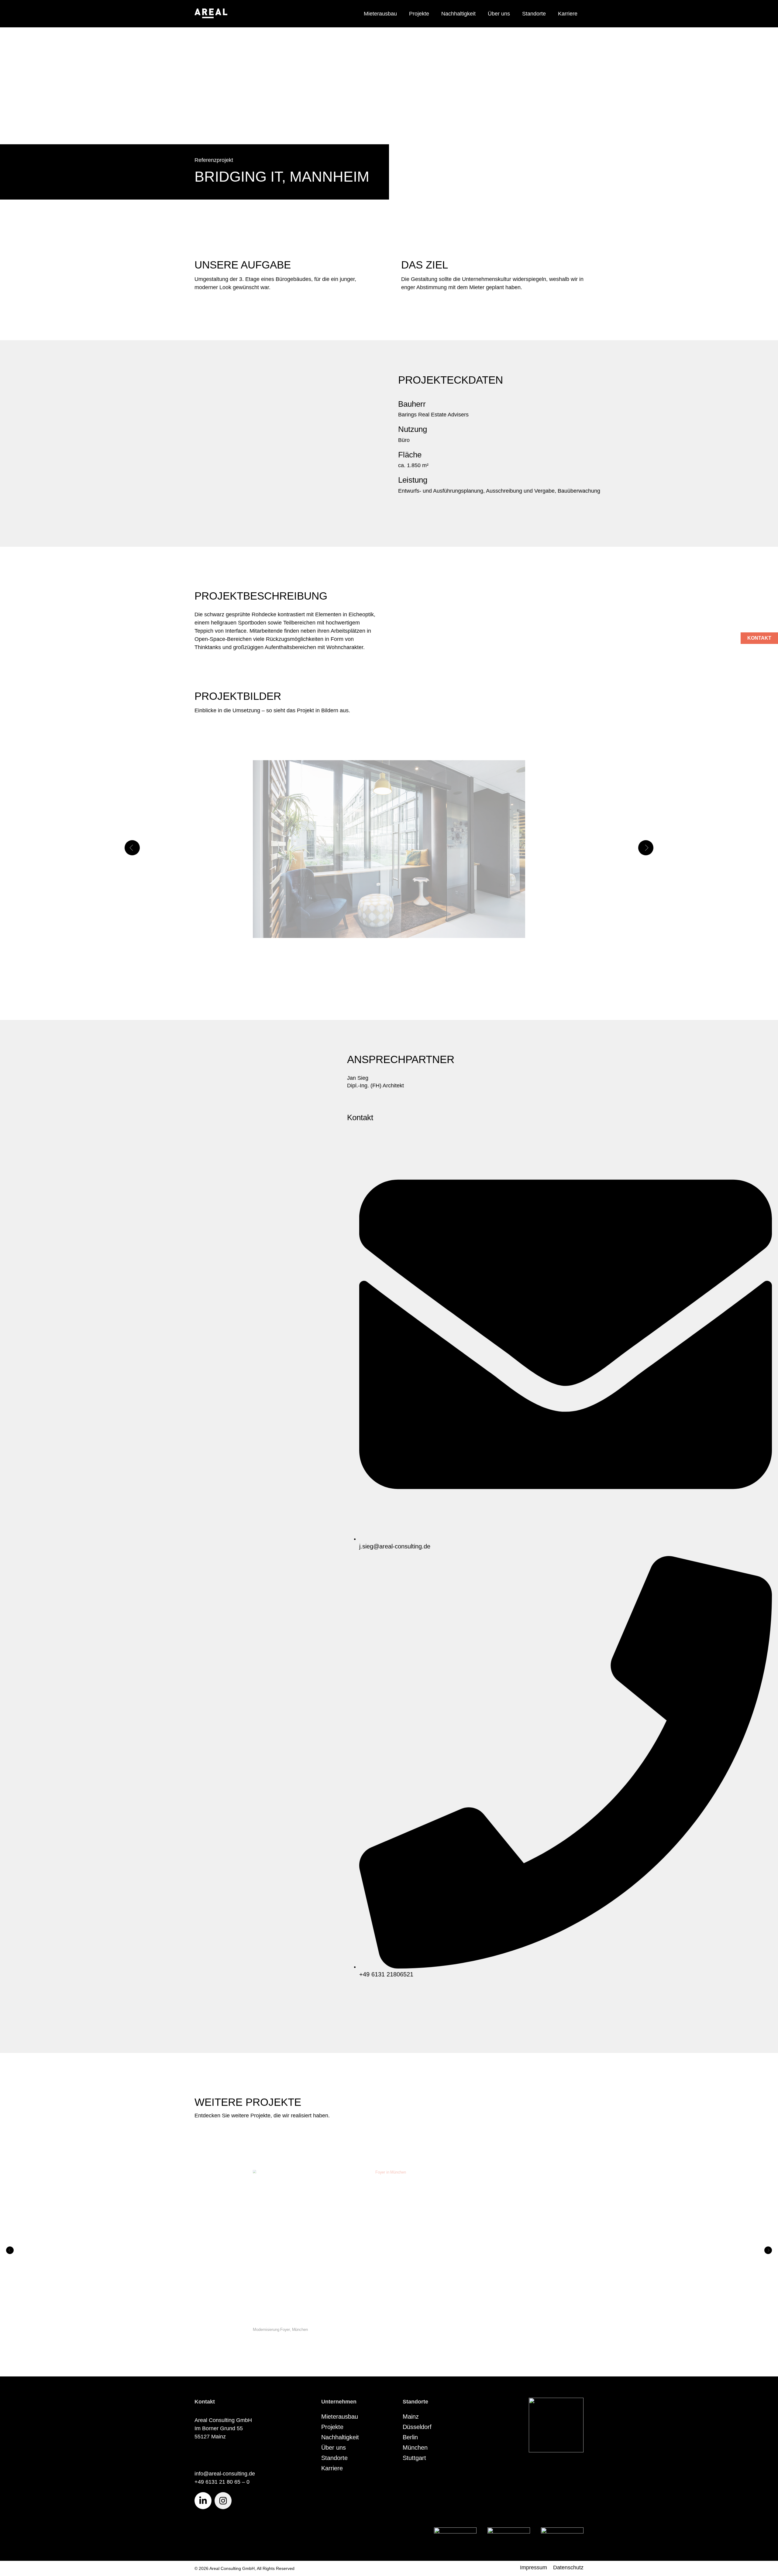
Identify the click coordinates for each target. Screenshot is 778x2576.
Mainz (411, 2417)
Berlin (410, 2437)
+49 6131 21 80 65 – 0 (222, 2482)
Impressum (534, 2567)
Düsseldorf (417, 2427)
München (415, 2448)
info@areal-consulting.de (225, 2474)
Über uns (499, 14)
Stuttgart (414, 2458)
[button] (132, 848)
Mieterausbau (380, 14)
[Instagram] (223, 2501)
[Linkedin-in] (203, 2501)
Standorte (534, 14)
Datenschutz (568, 2567)
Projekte (419, 14)
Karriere (568, 14)
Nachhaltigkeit (458, 14)
